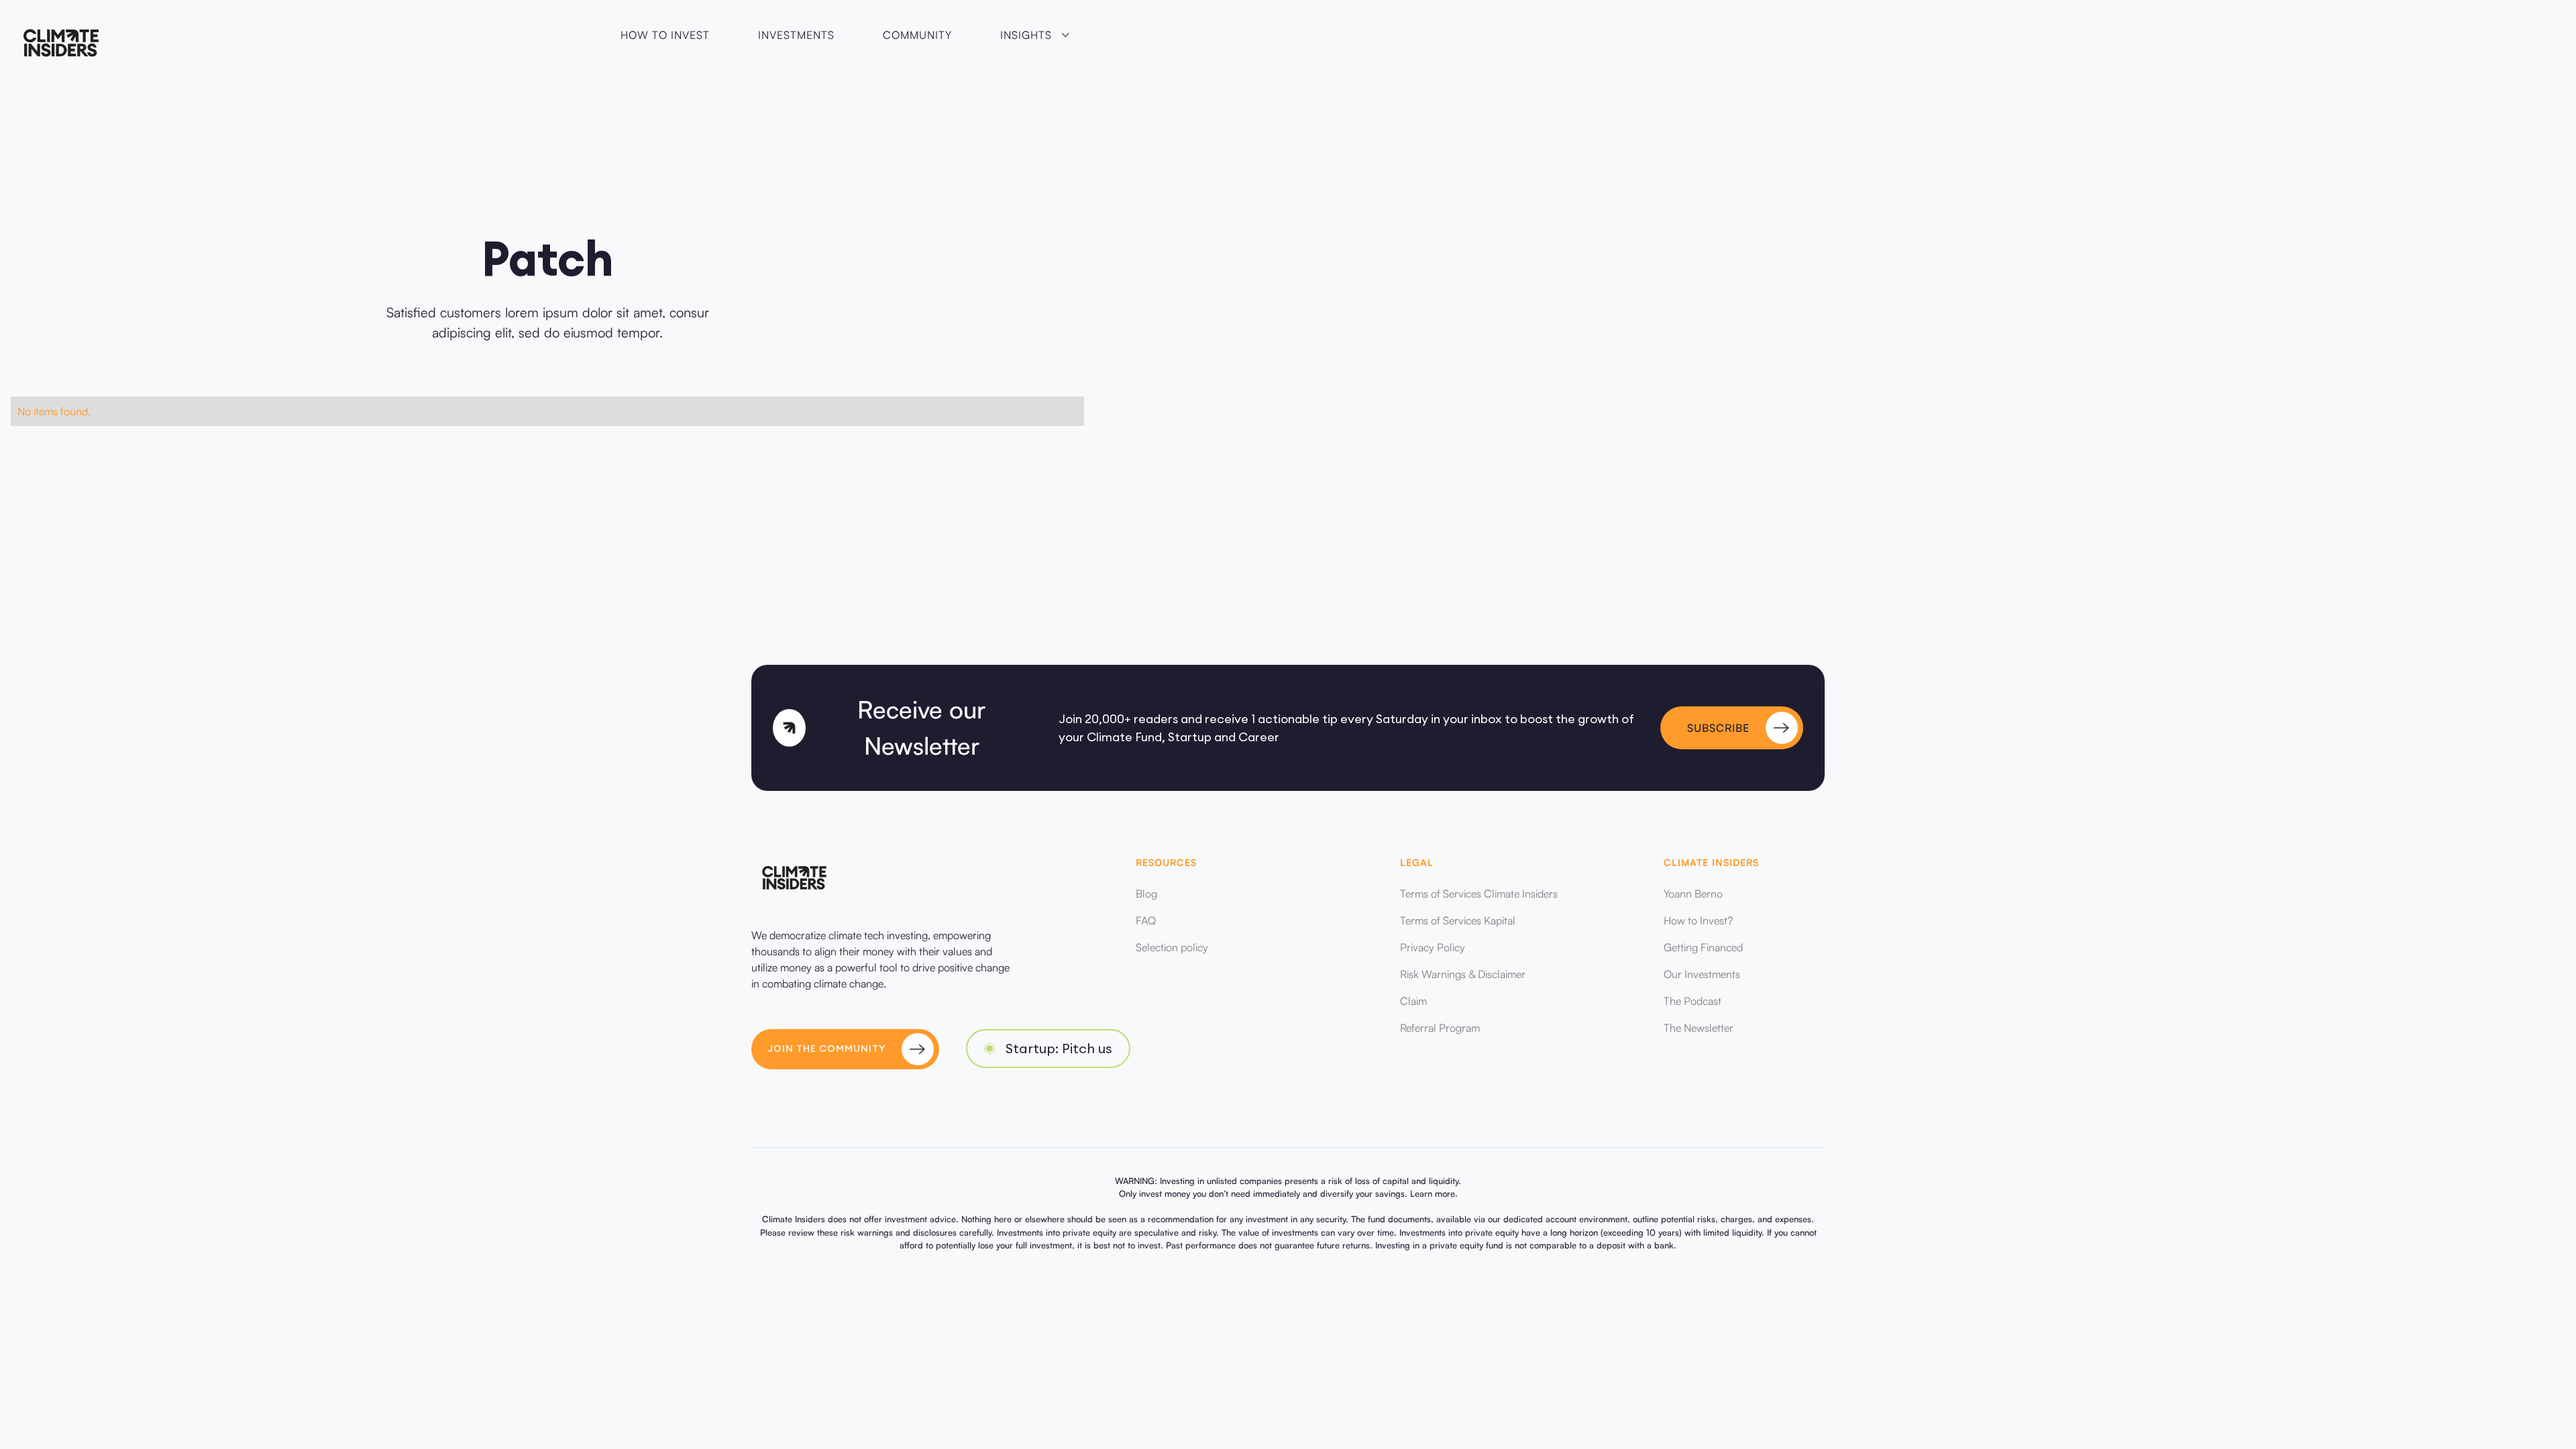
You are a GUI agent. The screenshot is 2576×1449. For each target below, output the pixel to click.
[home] (61, 43)
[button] (1034, 35)
